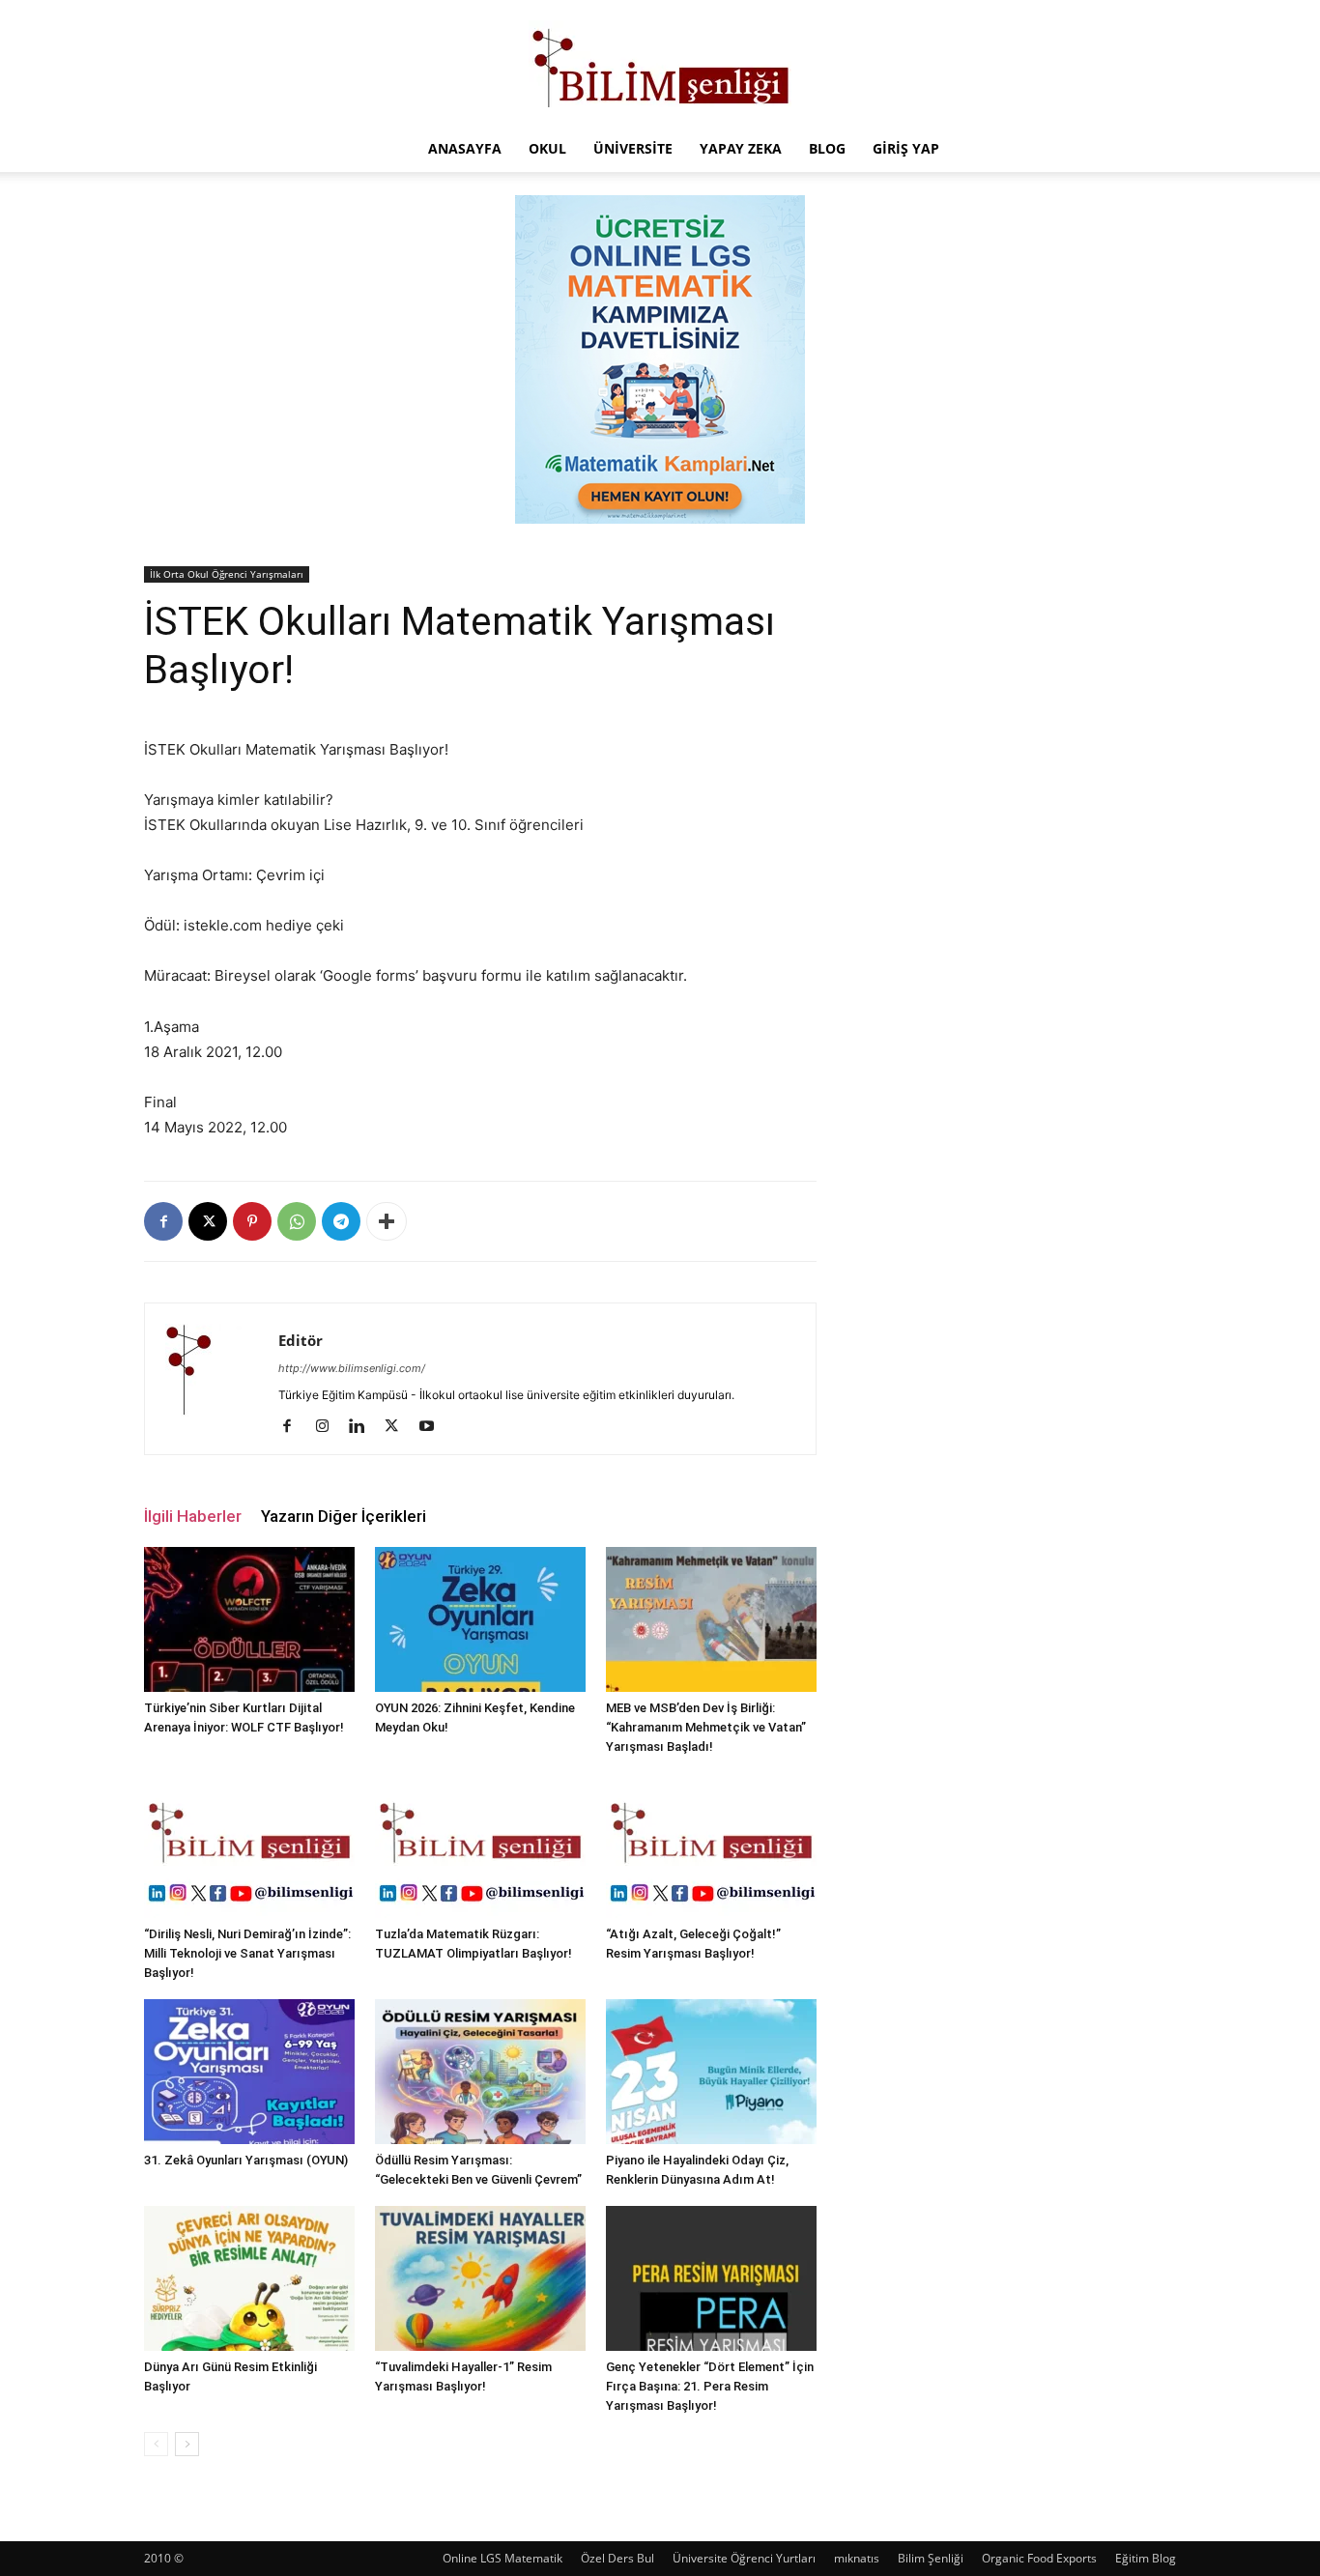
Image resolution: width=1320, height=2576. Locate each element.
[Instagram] (329, 1427)
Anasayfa (465, 148)
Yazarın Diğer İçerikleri (344, 1516)
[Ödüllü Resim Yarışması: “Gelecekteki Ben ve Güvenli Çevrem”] (480, 2072)
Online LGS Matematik (502, 2558)
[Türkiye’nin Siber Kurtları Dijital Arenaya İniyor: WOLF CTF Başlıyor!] (249, 1619)
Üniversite (633, 148)
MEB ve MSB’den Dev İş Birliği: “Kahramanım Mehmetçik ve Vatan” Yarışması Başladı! (706, 1727)
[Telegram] (341, 1221)
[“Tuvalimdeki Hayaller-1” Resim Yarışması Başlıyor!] (480, 2278)
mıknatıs (857, 2558)
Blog (827, 148)
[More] (387, 1221)
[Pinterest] (252, 1221)
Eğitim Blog (1146, 2558)
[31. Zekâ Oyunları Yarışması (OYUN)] (249, 2072)
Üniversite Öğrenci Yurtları (744, 2558)
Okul (547, 148)
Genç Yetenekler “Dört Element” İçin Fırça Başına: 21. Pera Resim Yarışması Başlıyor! (710, 2386)
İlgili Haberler (193, 1516)
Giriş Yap (906, 148)
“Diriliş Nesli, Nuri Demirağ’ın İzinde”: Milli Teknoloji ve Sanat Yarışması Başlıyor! (247, 1953)
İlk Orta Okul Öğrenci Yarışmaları (227, 574)
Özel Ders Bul (617, 2558)
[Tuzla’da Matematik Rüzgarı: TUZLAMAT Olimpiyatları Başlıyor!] (480, 1846)
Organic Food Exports (1039, 2558)
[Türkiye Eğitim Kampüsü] (660, 64)
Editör (301, 1340)
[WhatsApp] (297, 1221)
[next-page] (187, 2444)
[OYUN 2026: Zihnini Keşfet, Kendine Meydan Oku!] (480, 1619)
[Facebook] (163, 1221)
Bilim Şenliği (931, 2558)
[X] (208, 1221)
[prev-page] (156, 2444)
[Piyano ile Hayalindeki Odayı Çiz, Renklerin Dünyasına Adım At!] (711, 2072)
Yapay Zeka (741, 148)
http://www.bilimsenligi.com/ (352, 1368)
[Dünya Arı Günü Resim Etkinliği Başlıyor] (249, 2278)
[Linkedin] (364, 1427)
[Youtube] (433, 1427)
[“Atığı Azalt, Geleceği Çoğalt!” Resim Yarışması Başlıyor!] (711, 1846)
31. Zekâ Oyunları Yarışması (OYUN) (246, 2160)
